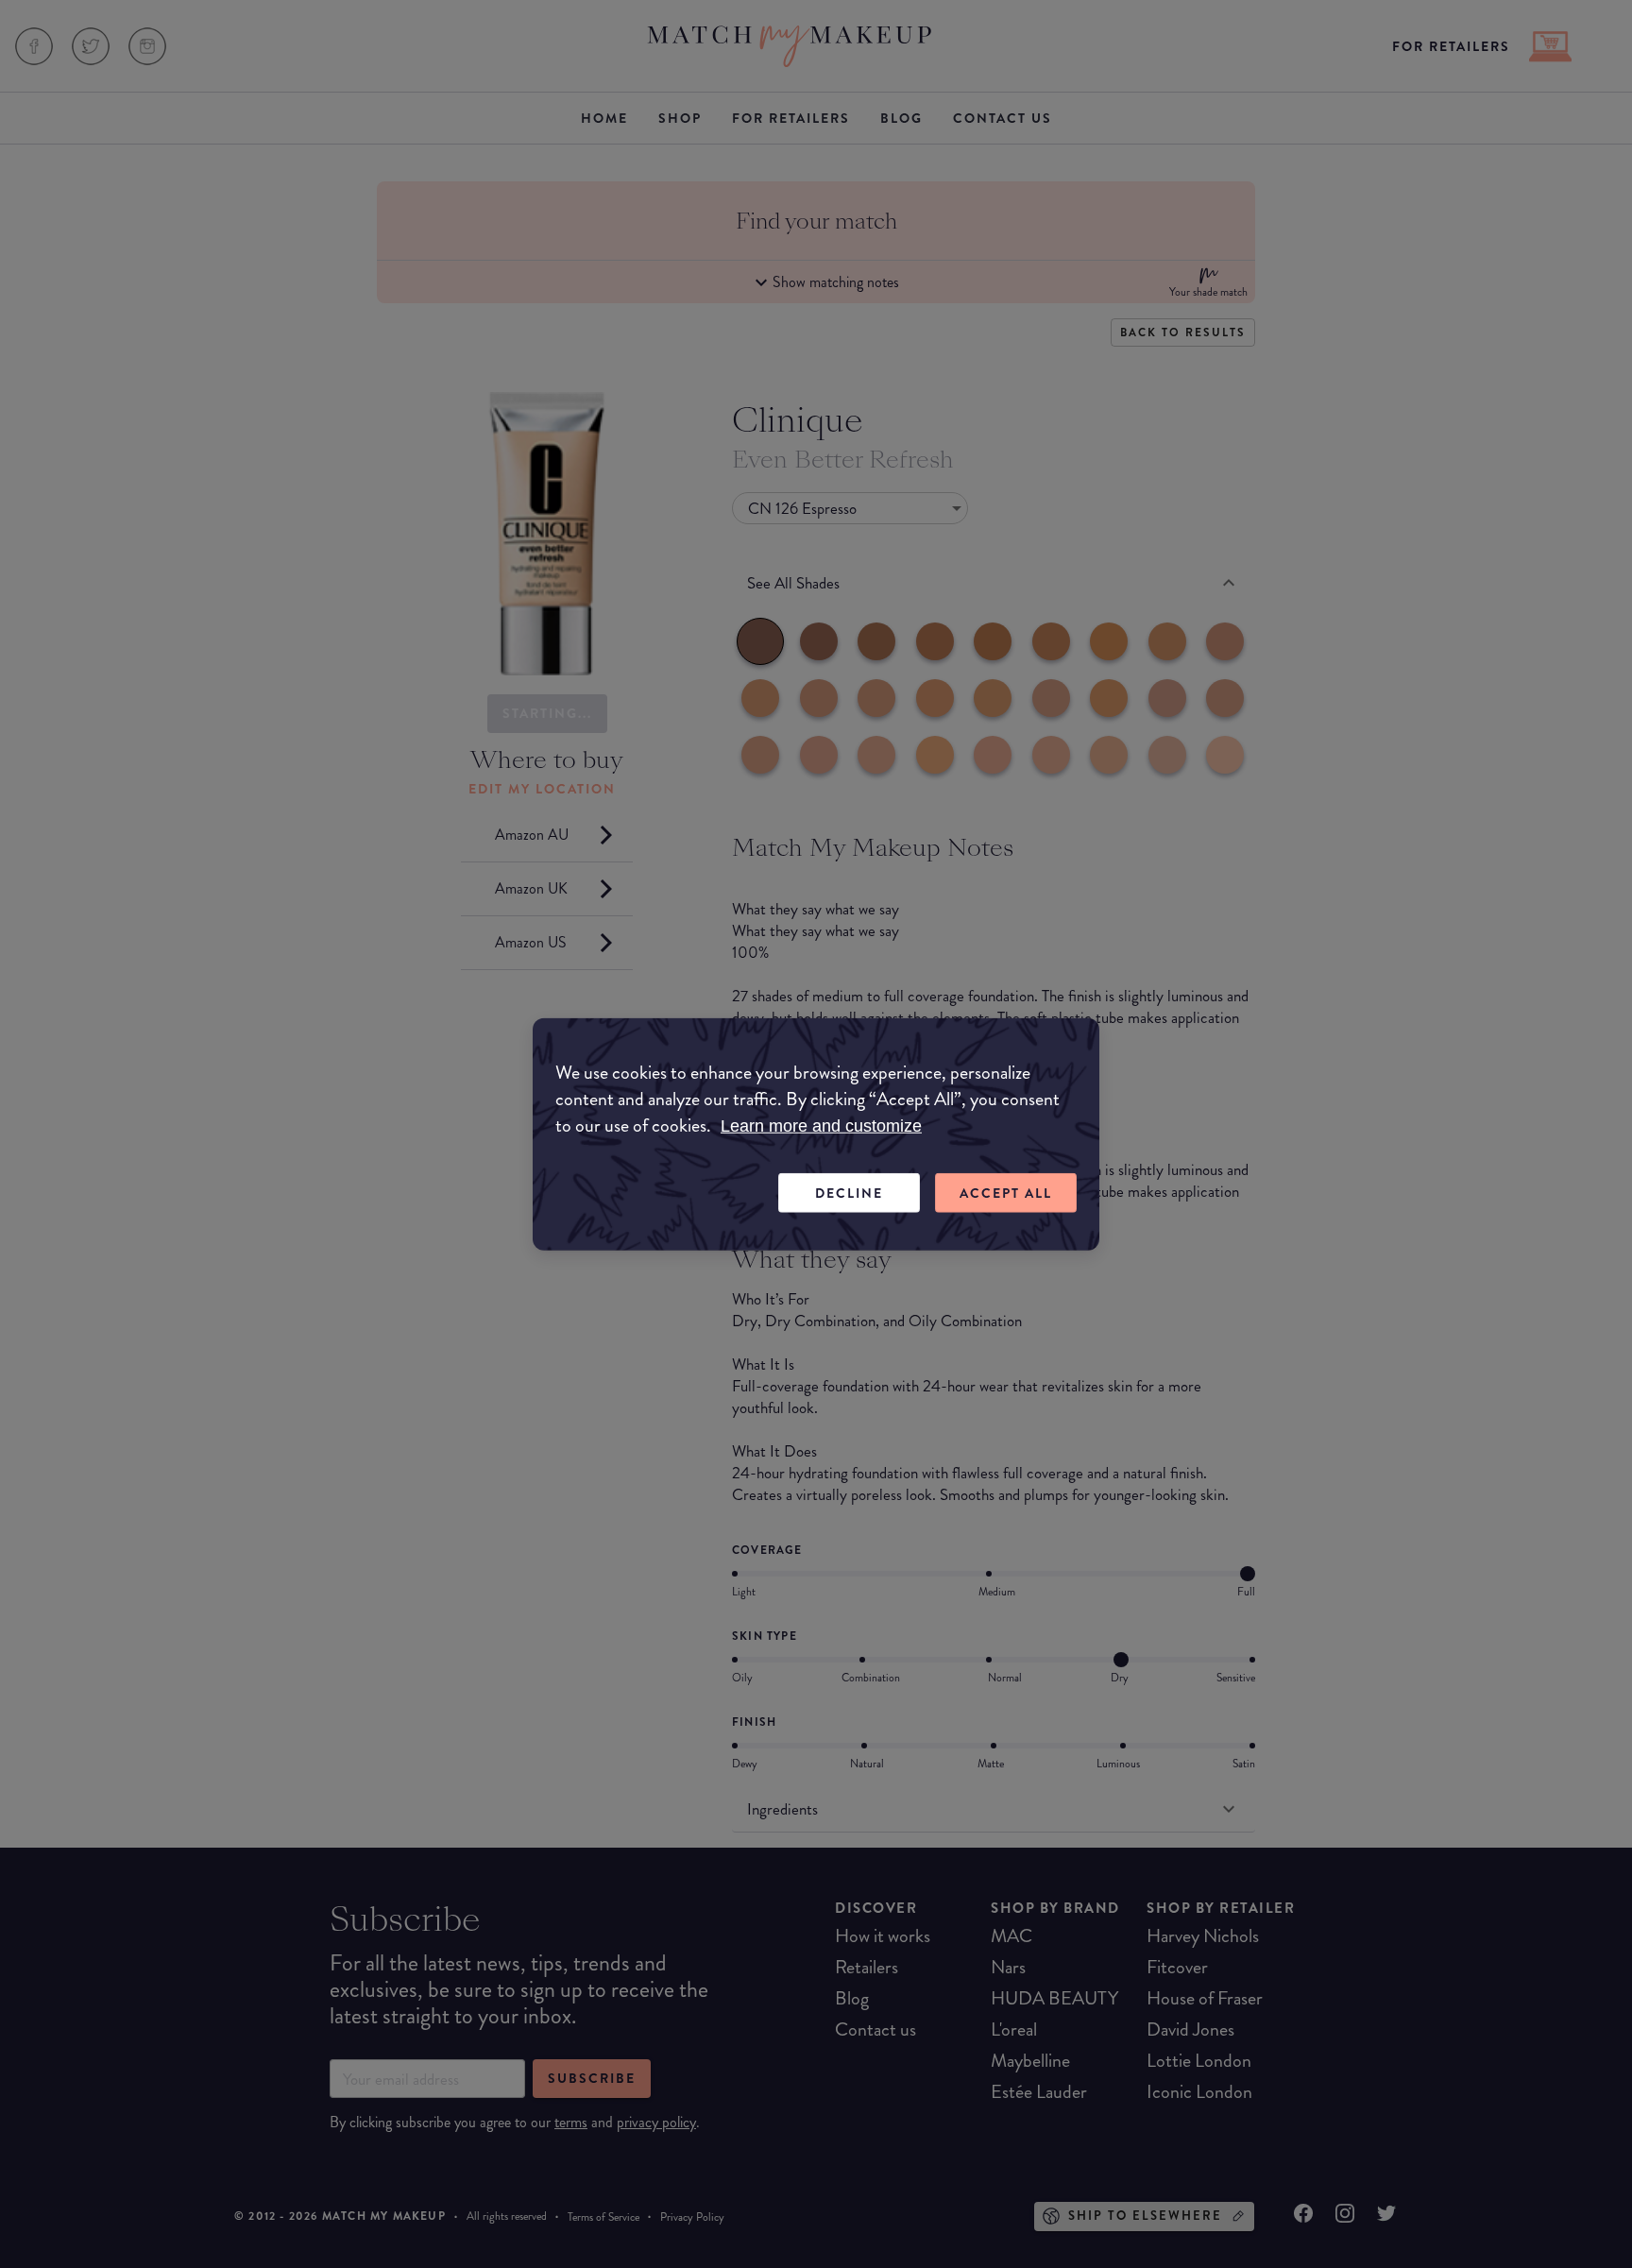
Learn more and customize (821, 1125)
